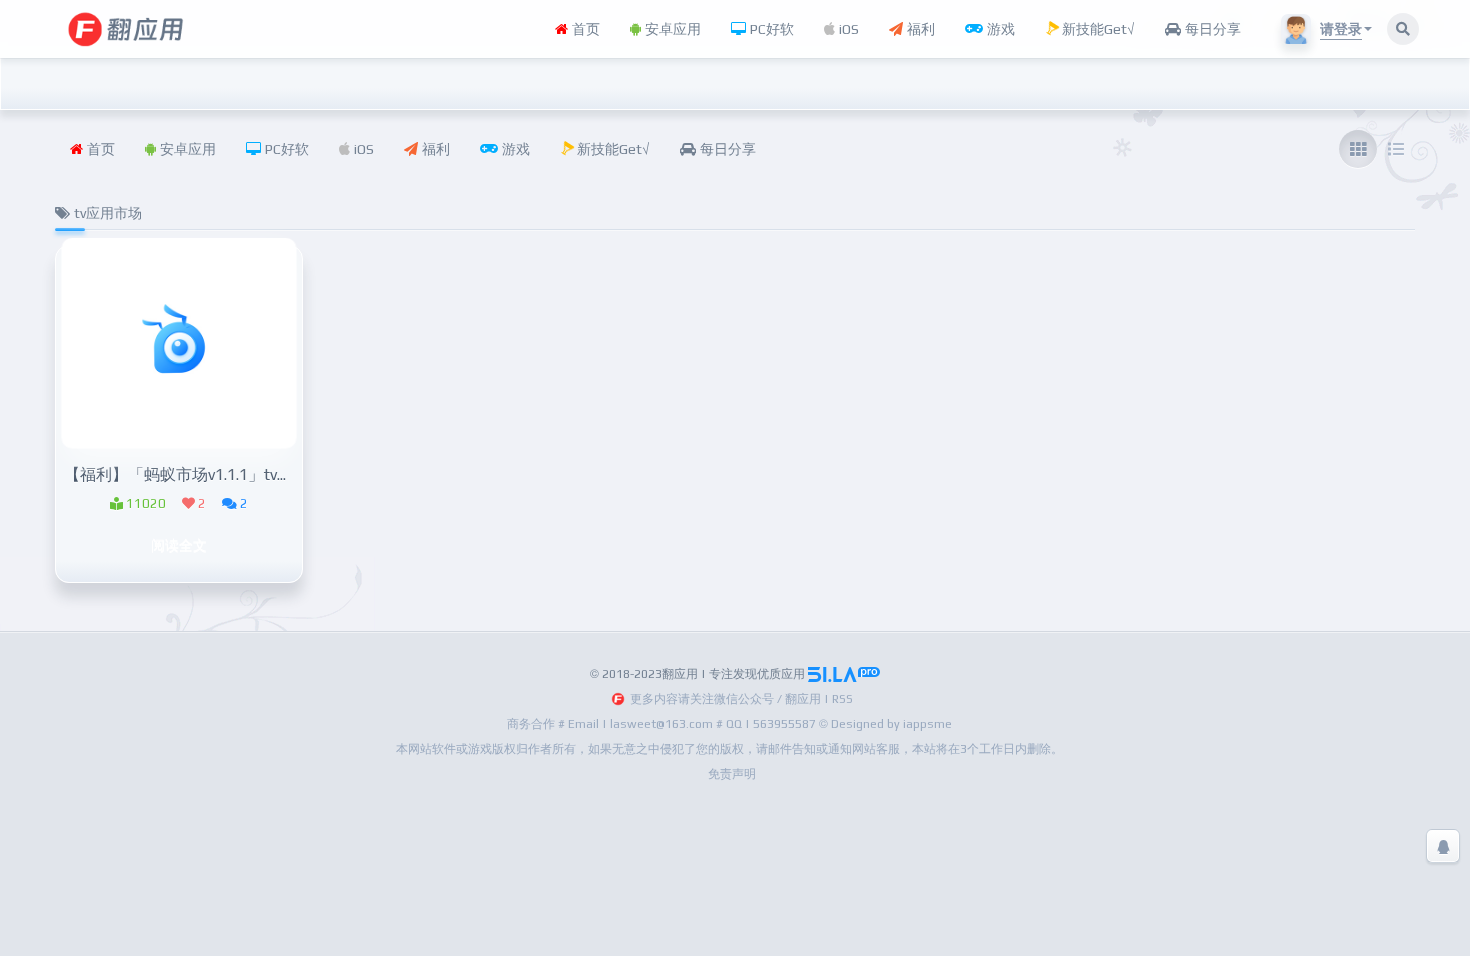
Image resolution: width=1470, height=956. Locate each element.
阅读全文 (179, 545)
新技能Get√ (1096, 29)
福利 (919, 29)
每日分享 (1211, 29)
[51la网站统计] (844, 674)
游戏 (999, 29)
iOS (847, 29)
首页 (584, 29)
